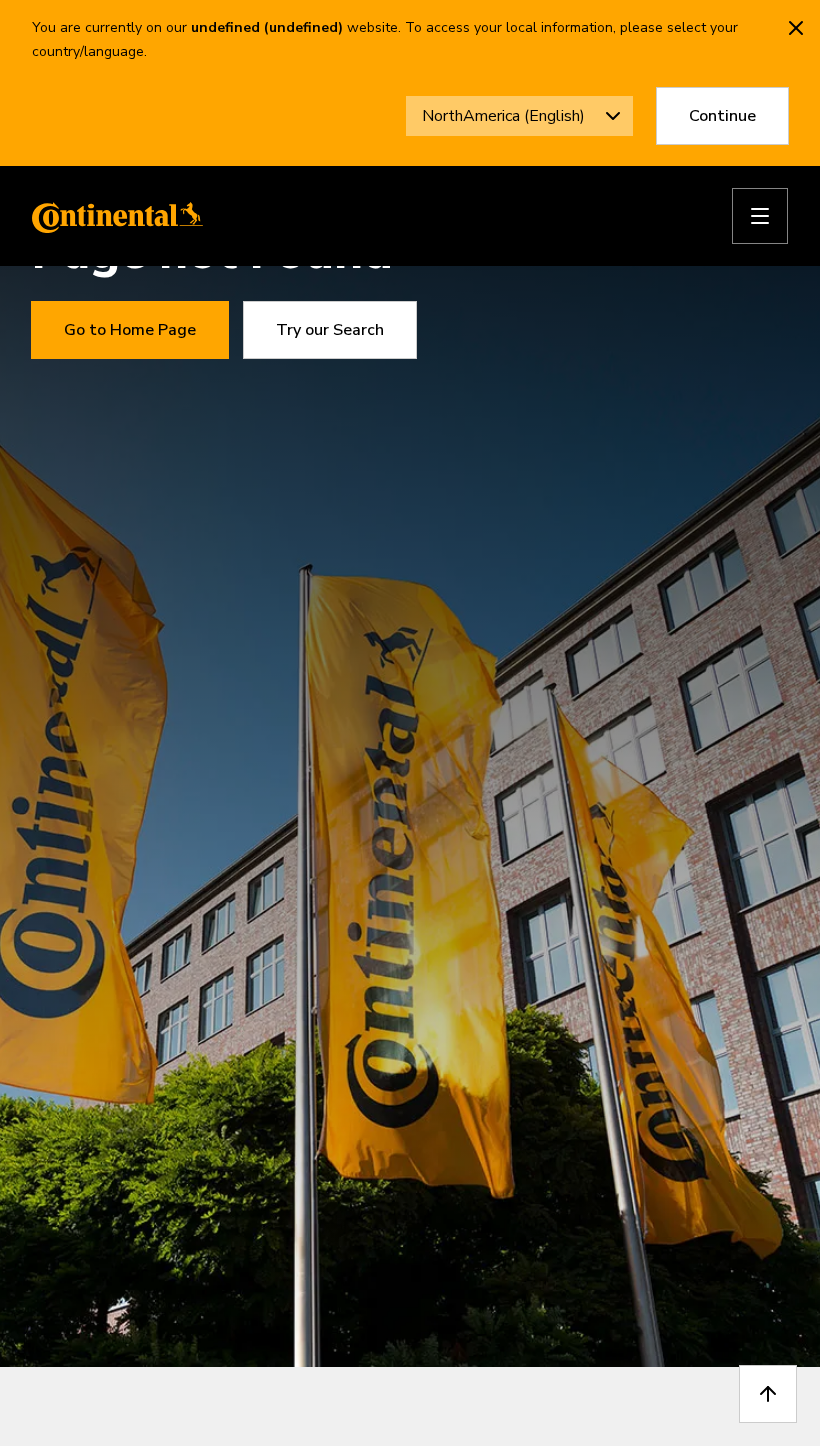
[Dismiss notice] (796, 28)
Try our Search (330, 330)
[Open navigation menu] (760, 216)
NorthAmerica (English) (503, 116)
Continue (722, 116)
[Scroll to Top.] (768, 1394)
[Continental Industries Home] (112, 216)
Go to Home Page (130, 330)
